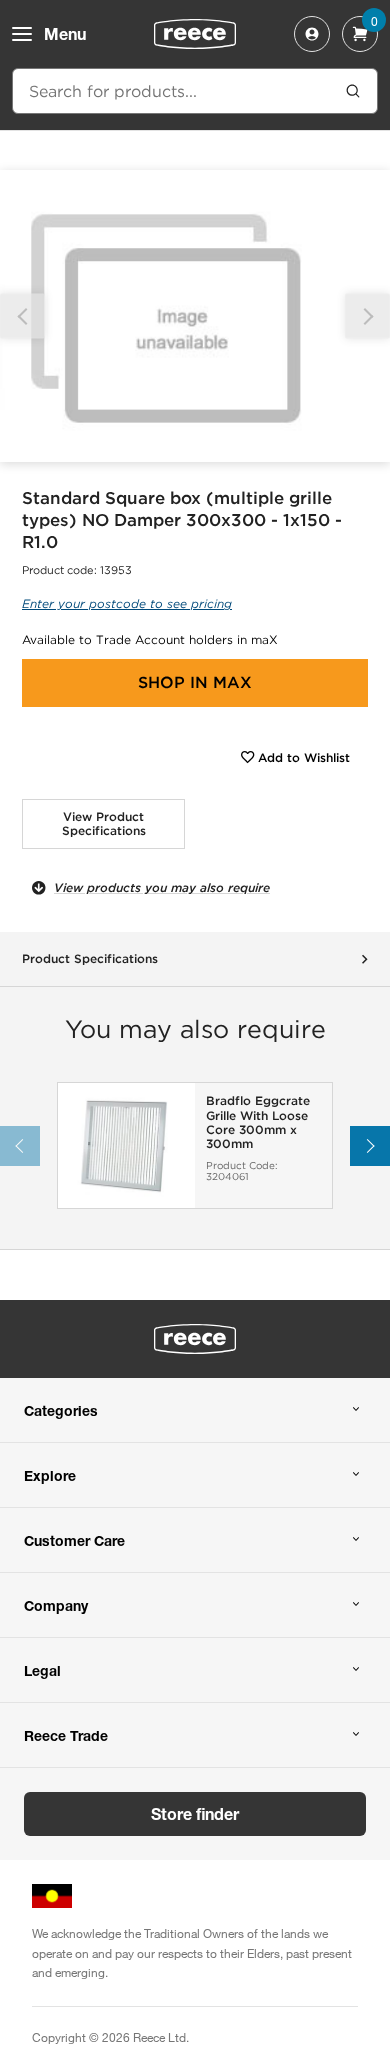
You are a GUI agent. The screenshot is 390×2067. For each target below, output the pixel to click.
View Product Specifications (104, 823)
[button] (367, 316)
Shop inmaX (195, 682)
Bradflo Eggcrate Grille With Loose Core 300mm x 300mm (258, 1122)
